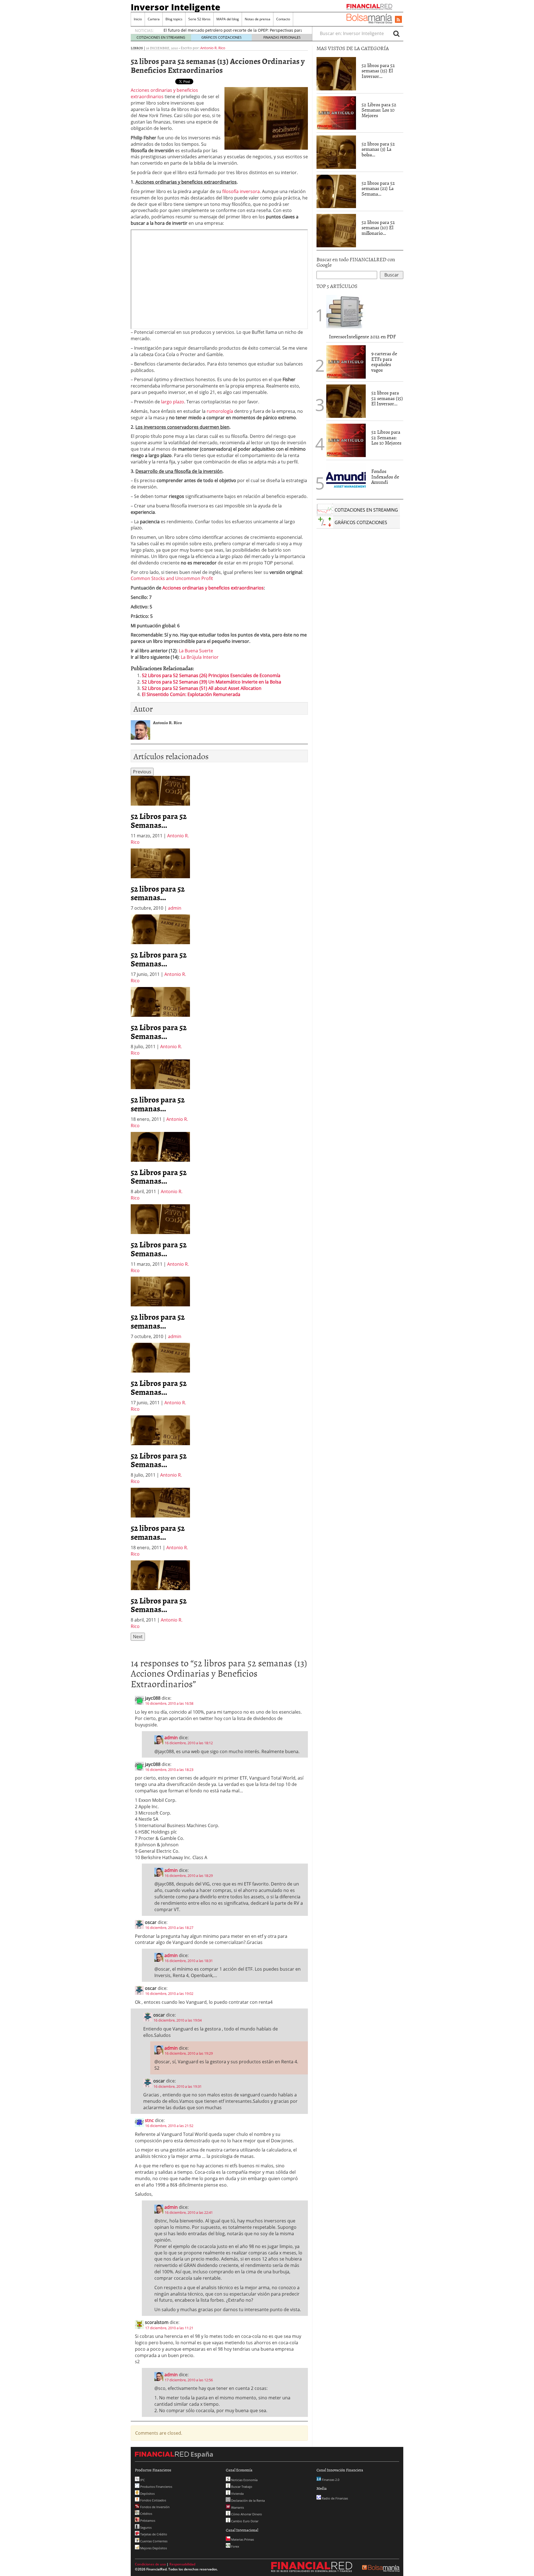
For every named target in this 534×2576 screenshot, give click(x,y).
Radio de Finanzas (334, 2498)
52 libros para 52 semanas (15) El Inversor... (378, 71)
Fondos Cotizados (153, 2500)
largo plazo (173, 402)
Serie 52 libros (199, 19)
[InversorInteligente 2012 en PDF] (346, 311)
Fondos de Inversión (154, 2507)
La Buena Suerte (196, 651)
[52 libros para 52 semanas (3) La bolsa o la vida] (336, 152)
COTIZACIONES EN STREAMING (161, 37)
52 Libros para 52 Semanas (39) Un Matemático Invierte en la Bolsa (212, 682)
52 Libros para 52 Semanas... (159, 820)
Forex (235, 2546)
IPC (142, 2480)
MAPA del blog (228, 19)
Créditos (146, 2514)
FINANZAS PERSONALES (282, 37)
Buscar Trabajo (241, 2487)
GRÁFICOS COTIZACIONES (222, 37)
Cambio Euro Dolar (244, 2521)
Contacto (283, 19)
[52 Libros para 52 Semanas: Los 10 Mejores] (336, 112)
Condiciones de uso (150, 2564)
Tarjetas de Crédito (153, 2534)
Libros (137, 48)
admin (175, 908)
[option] (160, 810)
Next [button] (138, 1637)
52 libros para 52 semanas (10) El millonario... (378, 228)
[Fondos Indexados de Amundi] (346, 479)
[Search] (396, 33)
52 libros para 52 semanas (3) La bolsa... (378, 149)
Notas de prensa (258, 19)
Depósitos (147, 2494)
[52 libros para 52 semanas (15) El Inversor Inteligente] (336, 73)
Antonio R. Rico (213, 48)
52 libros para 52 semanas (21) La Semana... (378, 188)
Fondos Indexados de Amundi (385, 477)
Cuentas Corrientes (153, 2541)
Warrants (237, 2507)
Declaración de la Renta (248, 2500)
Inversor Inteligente (175, 7)
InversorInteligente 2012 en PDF (362, 336)
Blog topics (174, 19)
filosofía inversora (241, 191)
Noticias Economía (244, 2480)
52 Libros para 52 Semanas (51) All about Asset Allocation (202, 688)
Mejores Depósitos (153, 2548)
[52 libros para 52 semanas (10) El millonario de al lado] (336, 230)
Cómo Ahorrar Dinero (246, 2514)
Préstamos (147, 2521)
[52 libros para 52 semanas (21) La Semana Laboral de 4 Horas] (336, 191)
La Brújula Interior (200, 657)
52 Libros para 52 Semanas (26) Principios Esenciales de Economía (211, 675)
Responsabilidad (182, 2564)
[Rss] (398, 20)
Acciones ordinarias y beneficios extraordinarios (213, 588)
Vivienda (237, 2494)
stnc (149, 2120)
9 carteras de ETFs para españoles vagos (384, 362)
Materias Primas (242, 2539)
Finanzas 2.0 (330, 2480)
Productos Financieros (156, 2487)
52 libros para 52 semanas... (158, 893)
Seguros (145, 2527)
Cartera (154, 19)
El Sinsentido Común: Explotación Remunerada (191, 694)
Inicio (138, 19)
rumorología (220, 411)
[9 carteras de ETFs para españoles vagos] (346, 361)
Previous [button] (142, 772)
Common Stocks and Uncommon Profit (172, 578)
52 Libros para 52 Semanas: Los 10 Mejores (379, 110)
